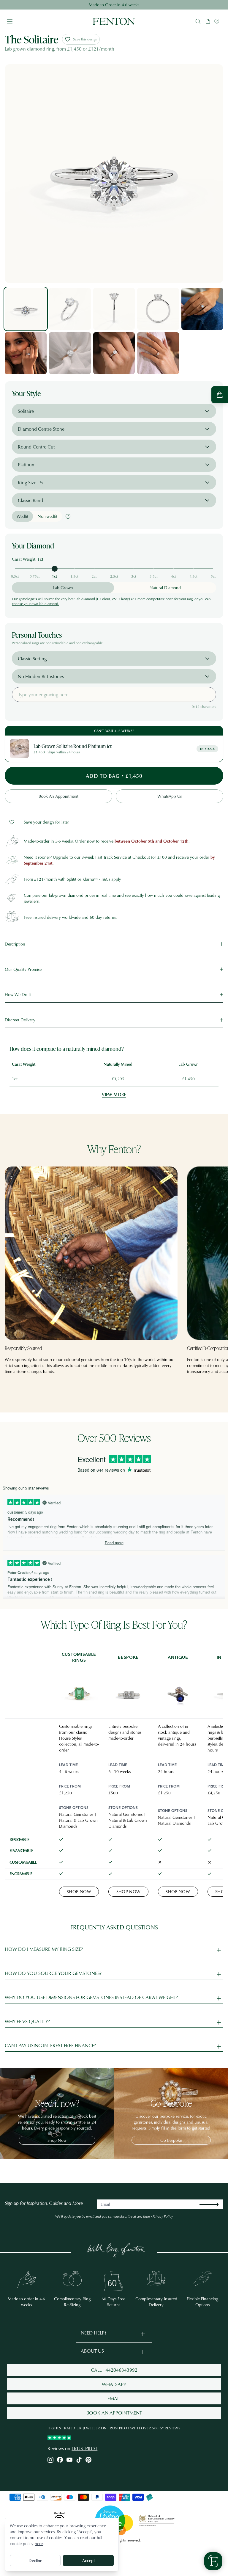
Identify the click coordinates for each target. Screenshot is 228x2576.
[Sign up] (214, 2204)
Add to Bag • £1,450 (114, 776)
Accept (88, 2560)
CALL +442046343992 (114, 2370)
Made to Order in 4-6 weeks (114, 5)
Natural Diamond (165, 588)
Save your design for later (46, 822)
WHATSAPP (114, 2384)
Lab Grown (63, 588)
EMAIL (114, 2398)
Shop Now (79, 1891)
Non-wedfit (47, 516)
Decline (35, 2560)
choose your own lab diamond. (35, 604)
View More (114, 1094)
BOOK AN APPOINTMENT (114, 2413)
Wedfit (22, 516)
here (39, 2543)
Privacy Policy (163, 2216)
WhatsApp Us (170, 796)
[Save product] (12, 822)
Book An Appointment (58, 796)
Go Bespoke (171, 2140)
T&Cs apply (111, 879)
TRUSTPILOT (84, 2448)
